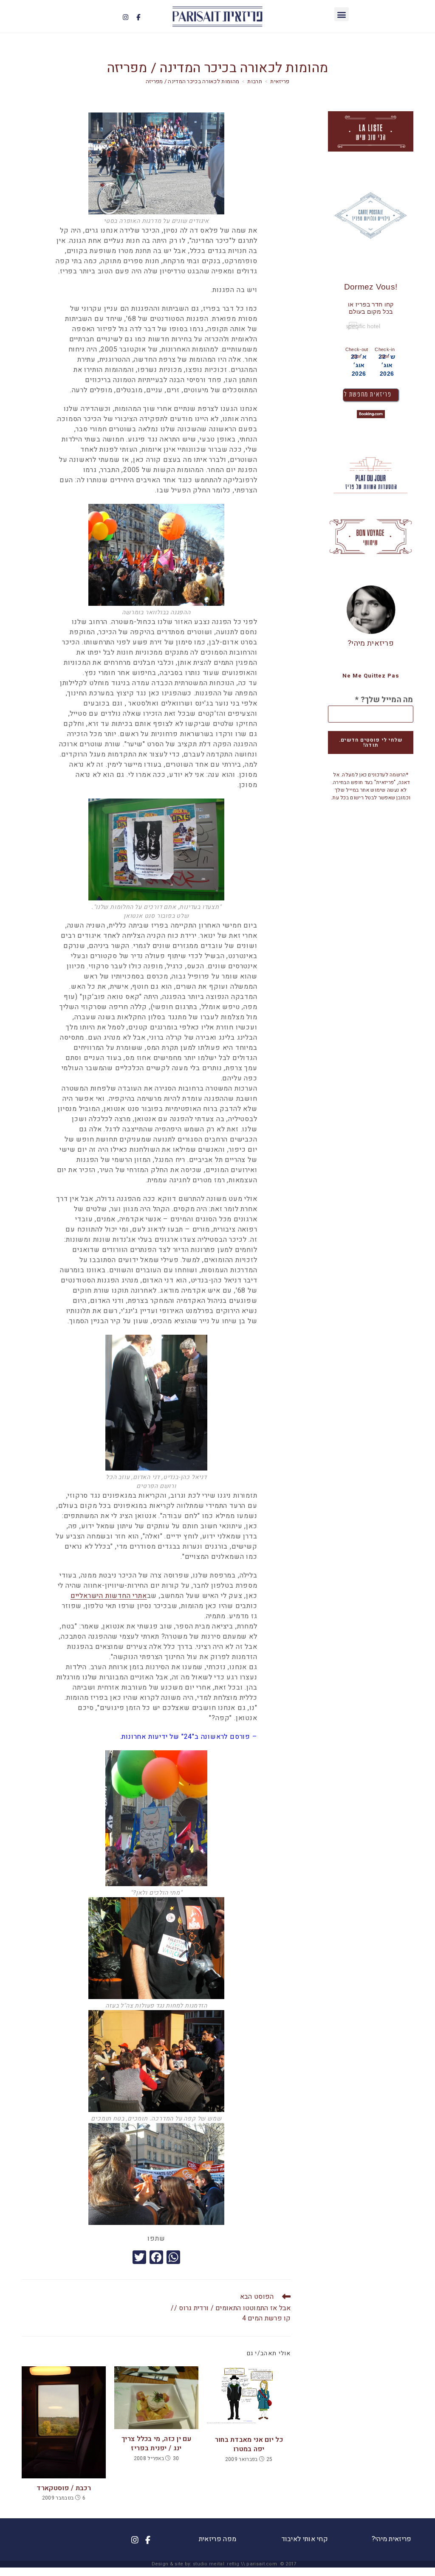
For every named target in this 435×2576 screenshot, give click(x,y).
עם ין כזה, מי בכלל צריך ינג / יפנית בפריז (156, 2444)
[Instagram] (125, 17)
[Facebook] (138, 17)
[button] (341, 14)
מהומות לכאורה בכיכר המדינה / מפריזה (193, 81)
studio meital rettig (216, 2564)
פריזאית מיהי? (371, 643)
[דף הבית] (280, 81)
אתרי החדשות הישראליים (109, 1596)
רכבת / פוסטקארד (64, 2488)
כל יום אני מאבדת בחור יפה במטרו (249, 2445)
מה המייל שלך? (384, 700)
